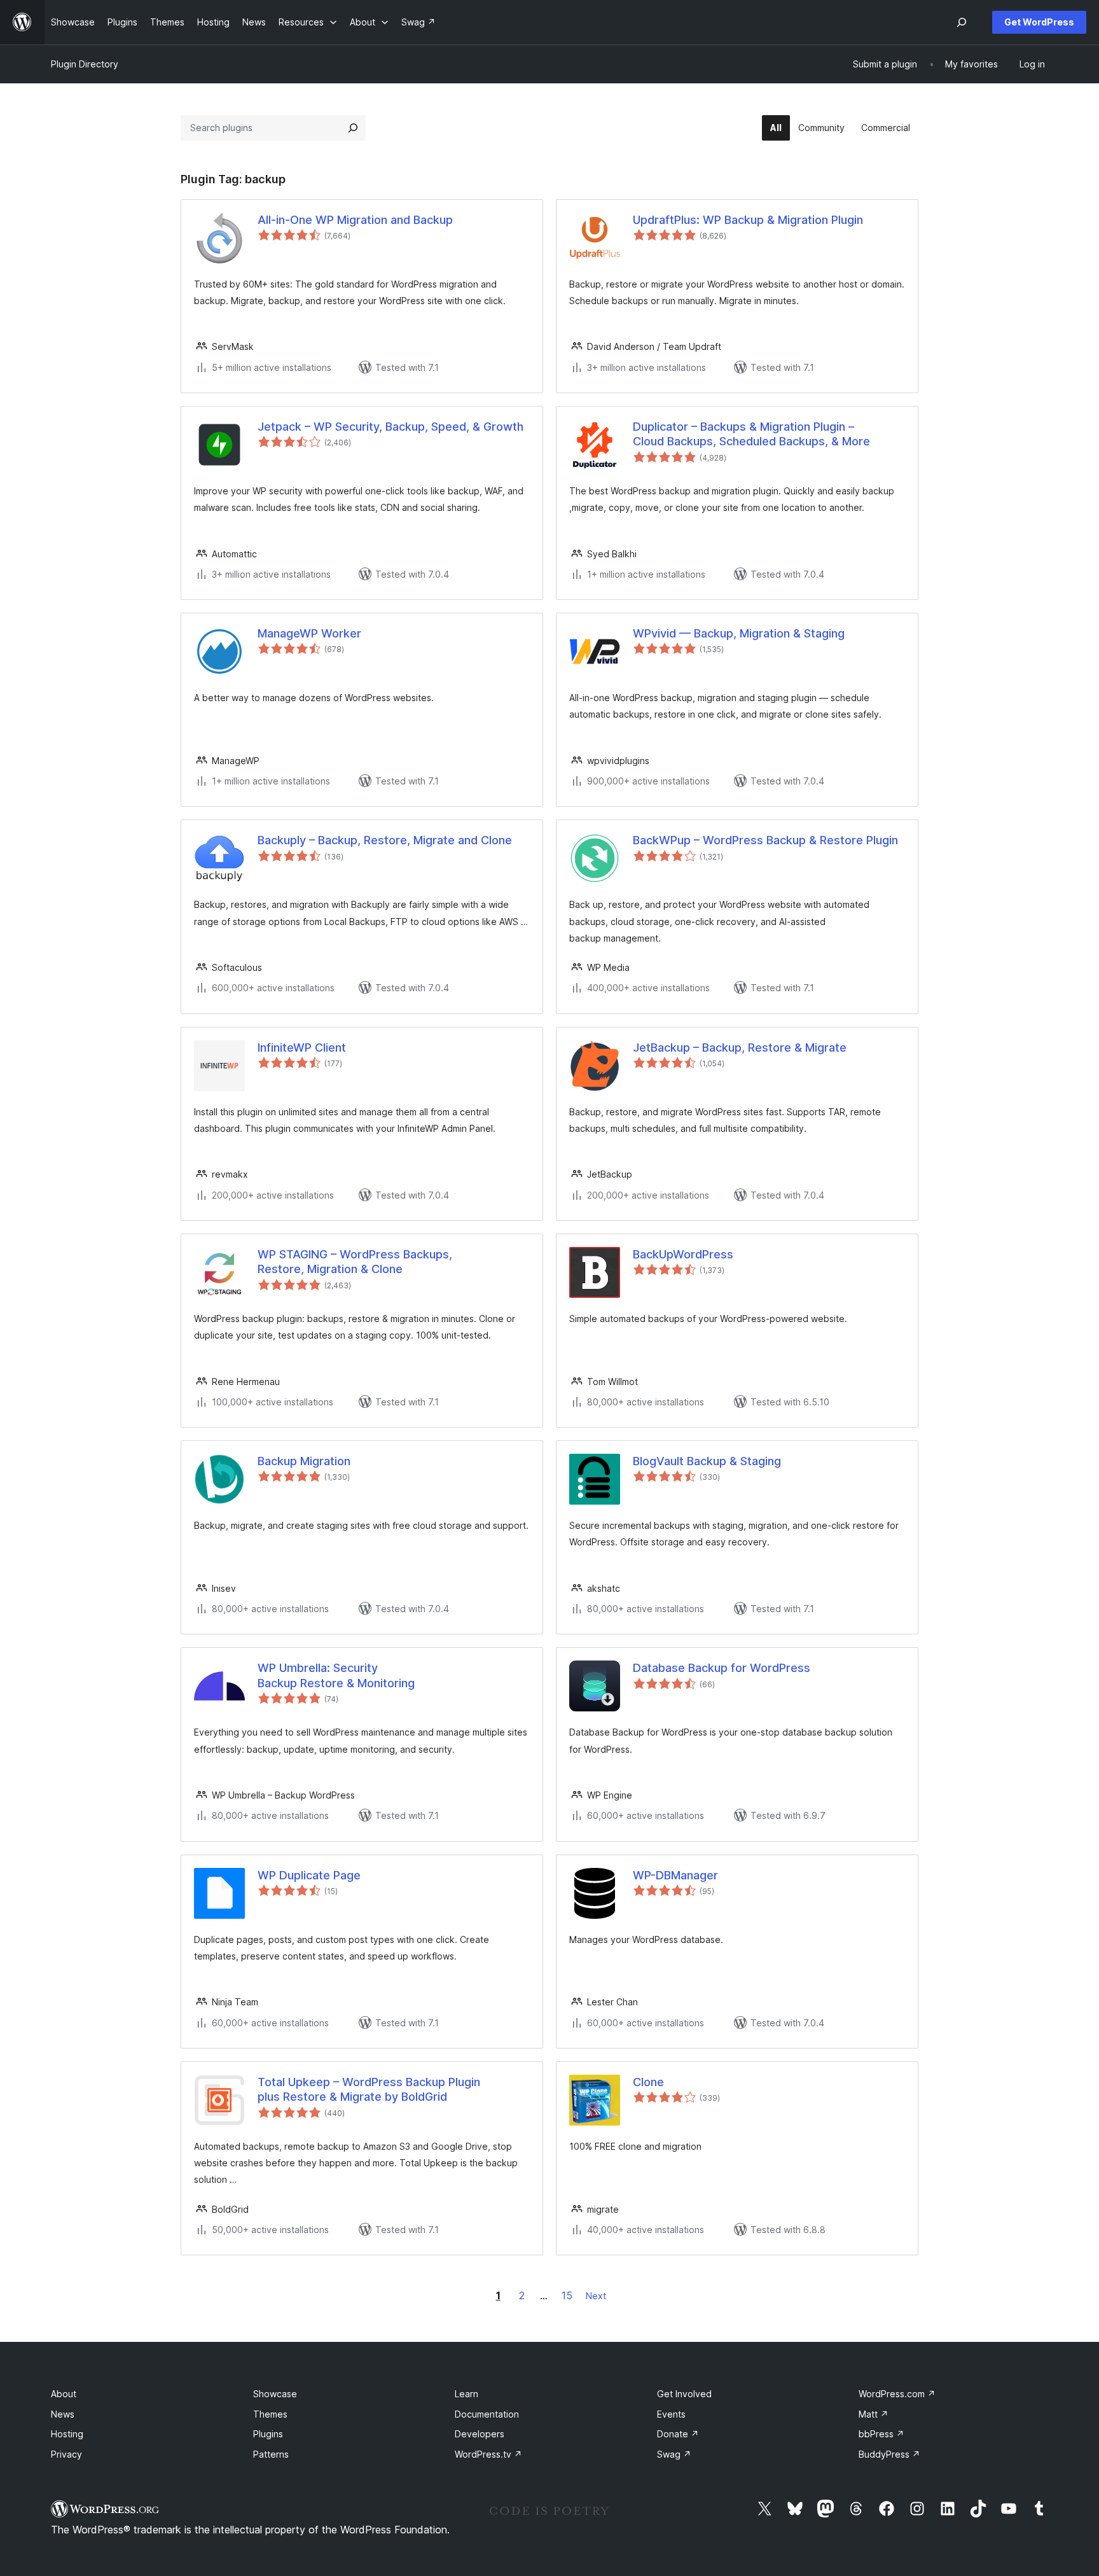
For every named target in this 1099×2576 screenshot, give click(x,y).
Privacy (66, 2454)
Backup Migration (304, 1461)
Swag (674, 2454)
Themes (270, 2414)
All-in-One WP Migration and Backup (355, 220)
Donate (678, 2434)
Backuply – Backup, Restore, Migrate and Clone (385, 840)
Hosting (67, 2434)
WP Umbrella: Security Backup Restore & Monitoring (336, 1675)
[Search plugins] (353, 128)
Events (671, 2414)
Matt (874, 2414)
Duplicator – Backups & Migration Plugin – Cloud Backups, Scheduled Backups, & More (751, 434)
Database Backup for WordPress (722, 1668)
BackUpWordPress (683, 1254)
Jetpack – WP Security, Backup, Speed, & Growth (391, 427)
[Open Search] (962, 22)
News (63, 2414)
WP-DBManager (675, 1875)
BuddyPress (889, 2454)
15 (567, 2295)
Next (596, 2296)
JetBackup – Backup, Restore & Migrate (740, 1048)
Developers (480, 2434)
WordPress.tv (488, 2454)
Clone (648, 2082)
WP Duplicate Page (309, 1875)
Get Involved (684, 2394)
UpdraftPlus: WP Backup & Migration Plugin (748, 220)
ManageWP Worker (309, 633)
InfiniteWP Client (302, 1048)
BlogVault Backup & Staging (707, 1461)
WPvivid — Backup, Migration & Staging (739, 633)
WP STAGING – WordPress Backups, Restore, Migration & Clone (355, 1262)
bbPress (881, 2434)
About (64, 2394)
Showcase (275, 2394)
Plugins (268, 2434)
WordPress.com (897, 2394)
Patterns (271, 2454)
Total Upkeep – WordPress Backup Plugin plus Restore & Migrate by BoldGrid (369, 2089)
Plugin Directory (85, 64)
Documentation (487, 2414)
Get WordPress (1039, 22)
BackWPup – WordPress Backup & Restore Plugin (765, 840)
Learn (467, 2394)
